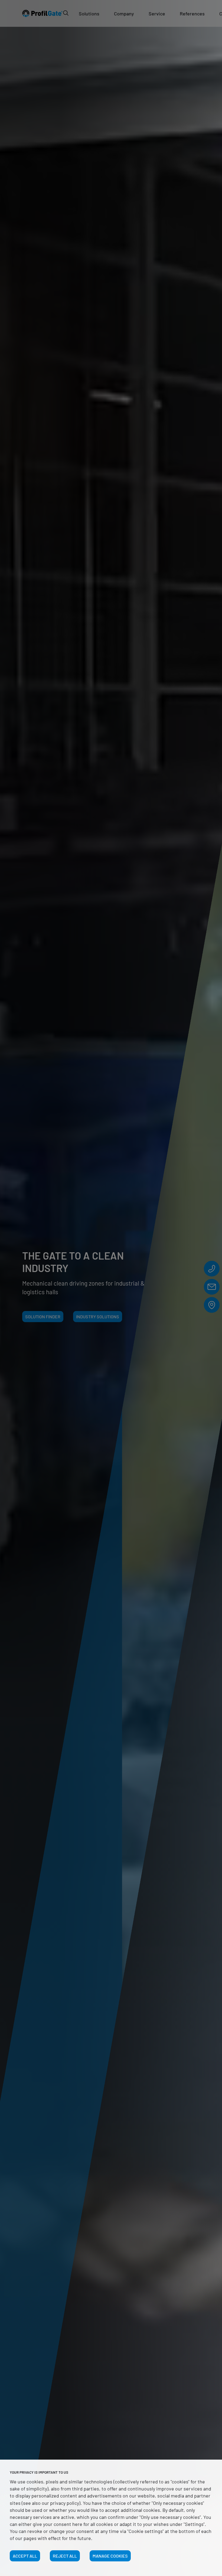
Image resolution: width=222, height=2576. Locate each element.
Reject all (65, 2556)
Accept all (25, 2556)
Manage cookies (110, 2556)
